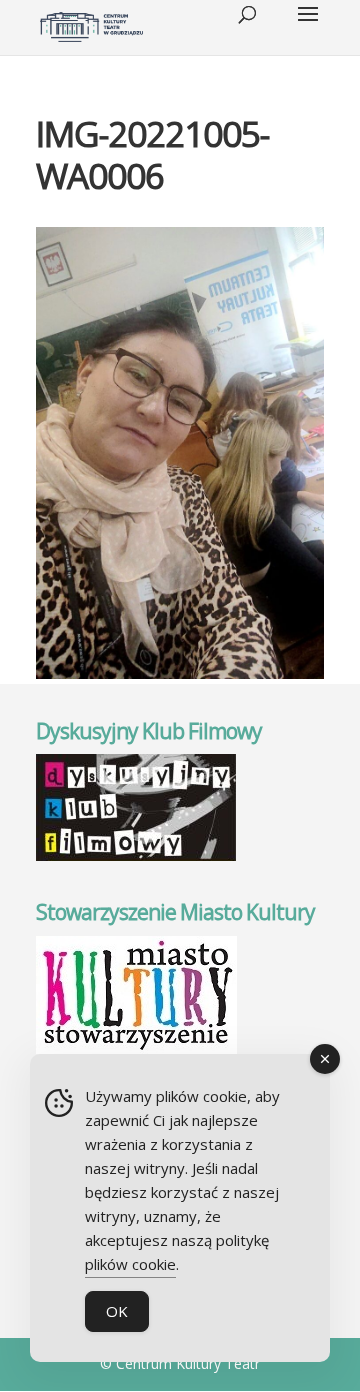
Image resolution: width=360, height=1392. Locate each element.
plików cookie (130, 1264)
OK (117, 1311)
